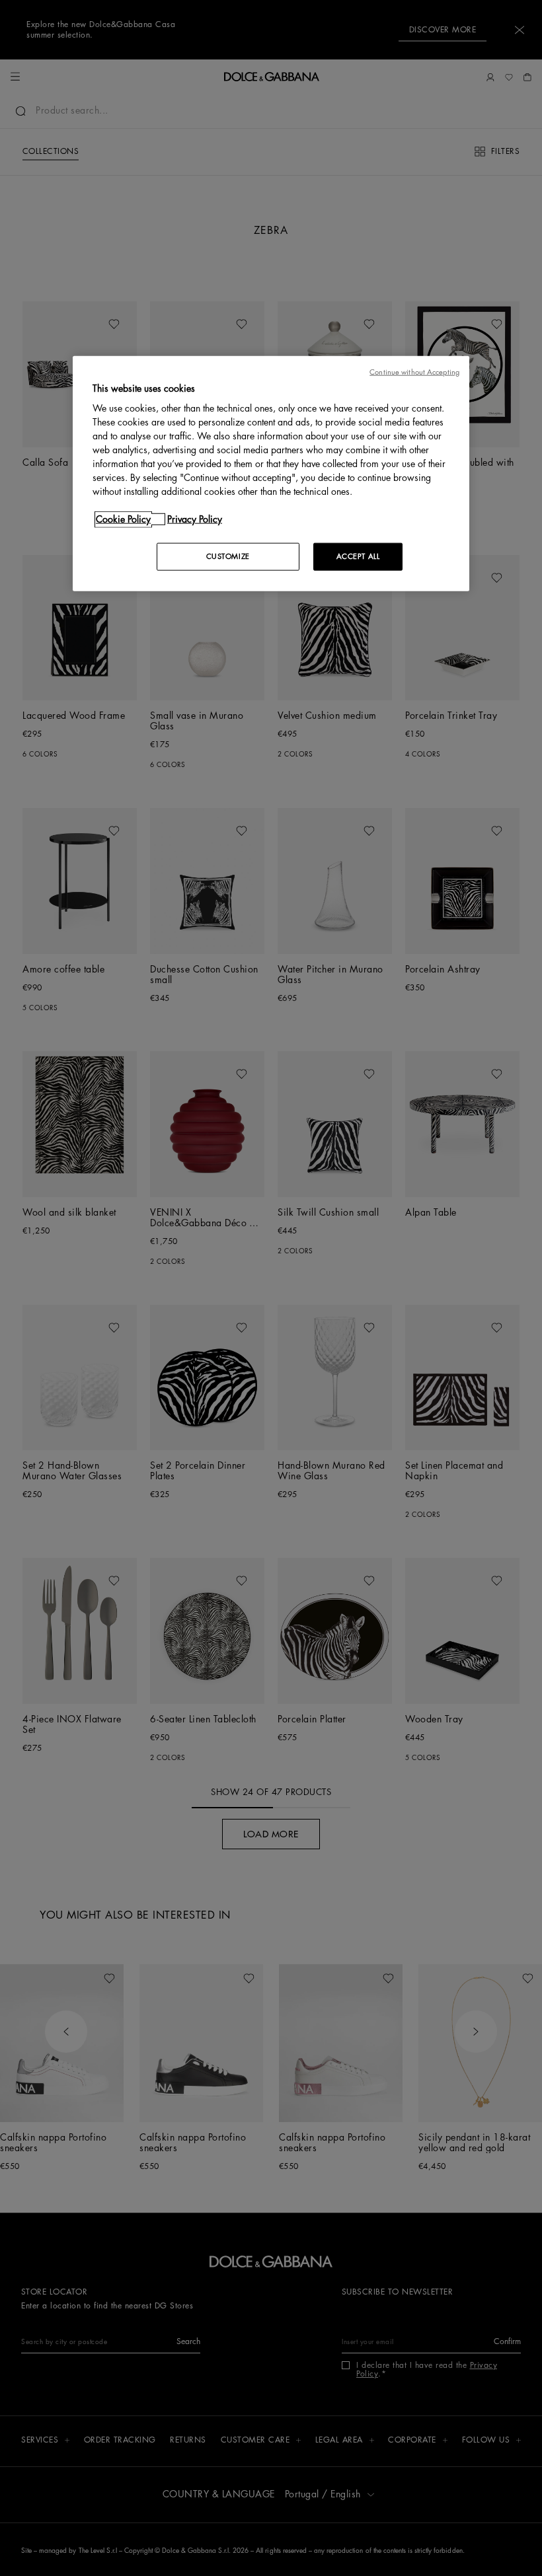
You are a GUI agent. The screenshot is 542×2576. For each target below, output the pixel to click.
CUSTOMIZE (228, 557)
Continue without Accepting (414, 372)
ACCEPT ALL (358, 557)
